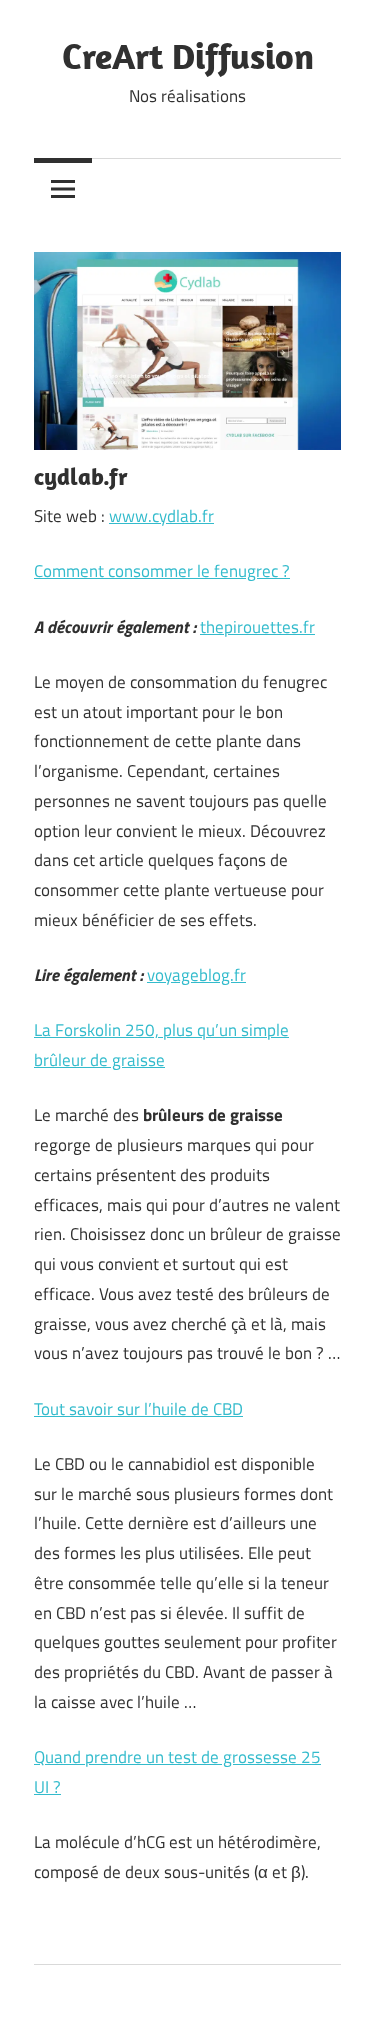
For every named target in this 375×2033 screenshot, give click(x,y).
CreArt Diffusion (188, 55)
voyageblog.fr (196, 975)
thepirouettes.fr (257, 627)
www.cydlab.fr (161, 516)
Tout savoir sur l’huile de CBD (138, 1409)
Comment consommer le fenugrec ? (162, 571)
